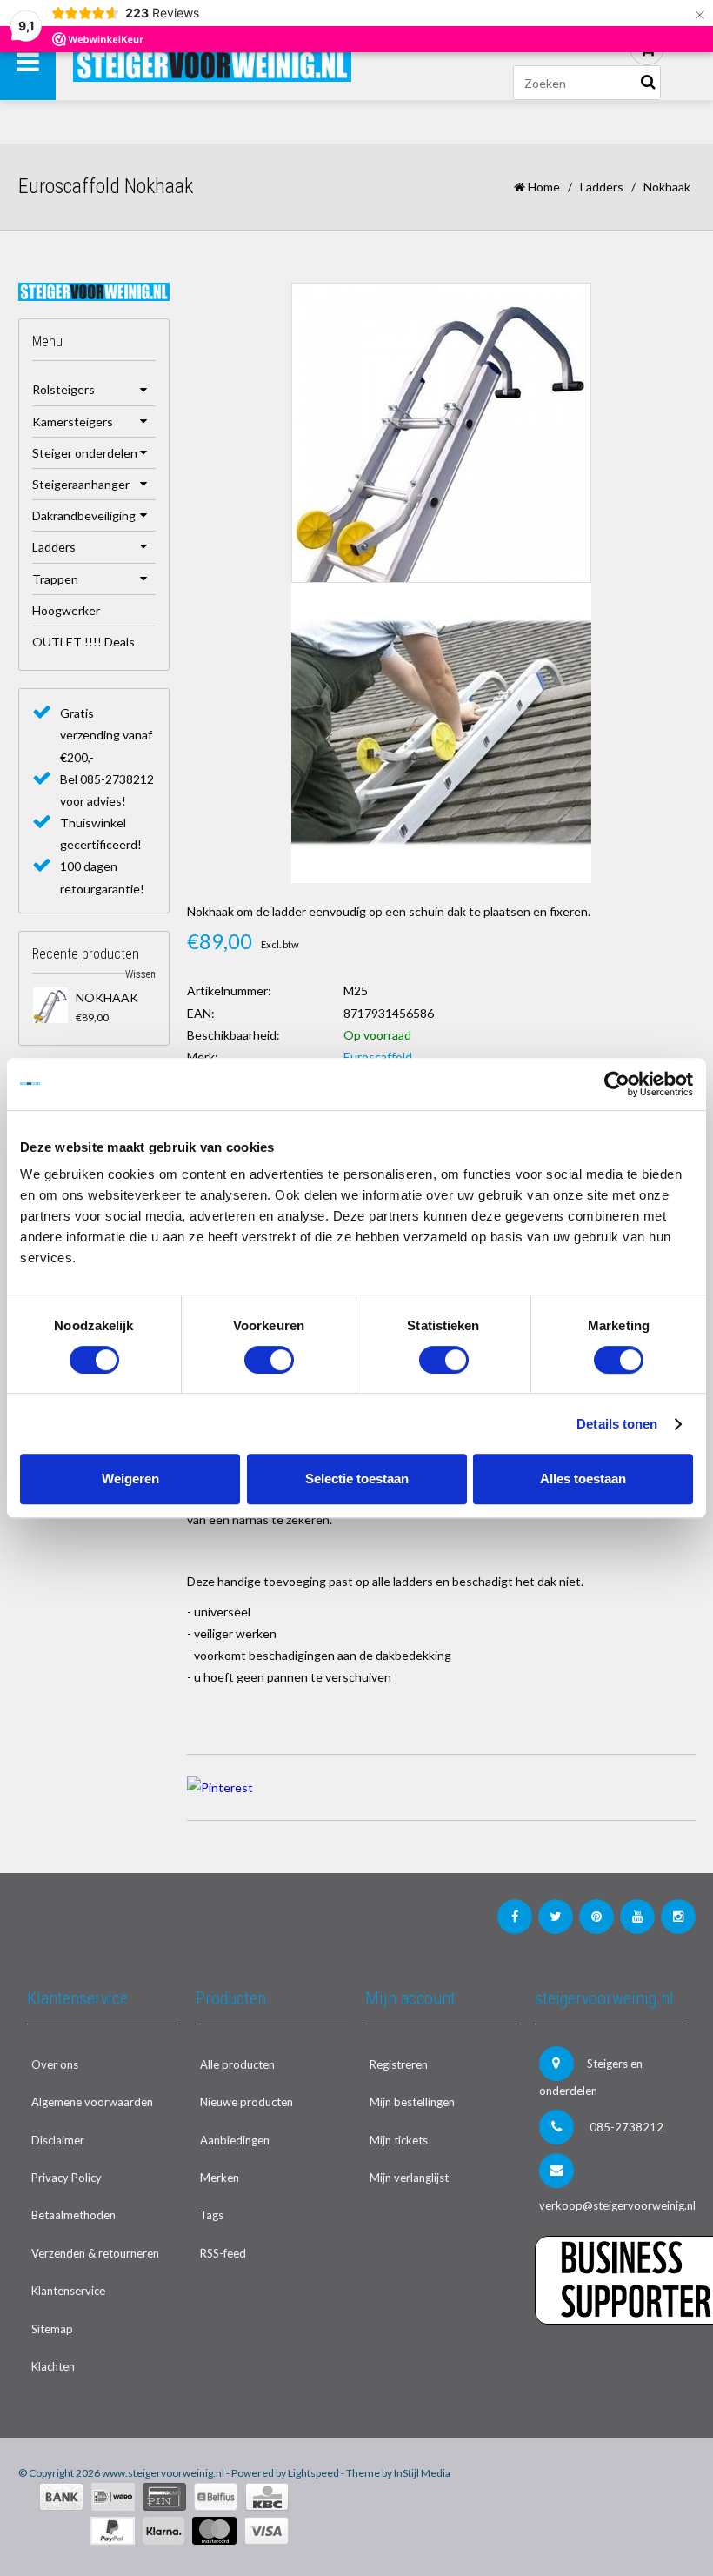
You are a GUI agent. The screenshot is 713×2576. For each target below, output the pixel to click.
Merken (220, 2178)
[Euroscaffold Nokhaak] (51, 1005)
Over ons (55, 2064)
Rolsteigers (63, 389)
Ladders (602, 187)
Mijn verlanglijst (409, 2178)
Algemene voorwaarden (92, 2102)
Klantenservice (68, 2291)
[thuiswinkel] (611, 2360)
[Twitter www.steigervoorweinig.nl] (556, 1917)
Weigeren (130, 1479)
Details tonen (617, 1424)
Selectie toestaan (357, 1479)
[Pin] (164, 2497)
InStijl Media (422, 2473)
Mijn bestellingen (412, 2102)
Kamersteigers (73, 422)
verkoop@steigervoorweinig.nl (613, 2205)
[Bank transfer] (61, 2497)
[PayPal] (113, 2531)
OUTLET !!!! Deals (83, 642)
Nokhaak (107, 997)
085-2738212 (625, 2127)
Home (543, 187)
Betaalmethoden (73, 2215)
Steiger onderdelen (85, 453)
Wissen (140, 974)
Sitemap (52, 2329)
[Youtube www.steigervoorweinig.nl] (637, 1917)
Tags (212, 2215)
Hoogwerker (66, 610)
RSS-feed (223, 2253)
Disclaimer (58, 2140)
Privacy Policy (67, 2178)
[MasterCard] (214, 2531)
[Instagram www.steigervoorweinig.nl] (678, 1917)
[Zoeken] (648, 83)
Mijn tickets (399, 2140)
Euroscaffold (378, 1057)
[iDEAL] (113, 2497)
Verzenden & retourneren (95, 2253)
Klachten (53, 2366)
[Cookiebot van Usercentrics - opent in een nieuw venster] (617, 1084)
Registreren (399, 2064)
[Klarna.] (163, 2531)
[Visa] (267, 2531)
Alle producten (237, 2064)
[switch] (269, 1360)
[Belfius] (216, 2497)
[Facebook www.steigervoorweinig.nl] (515, 1917)
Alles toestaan (583, 1479)
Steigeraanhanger (81, 484)
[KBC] (267, 2497)
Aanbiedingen (235, 2140)
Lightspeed (313, 2473)
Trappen (55, 579)
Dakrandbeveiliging (84, 515)
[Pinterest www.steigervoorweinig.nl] (596, 1917)
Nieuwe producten (247, 2102)
